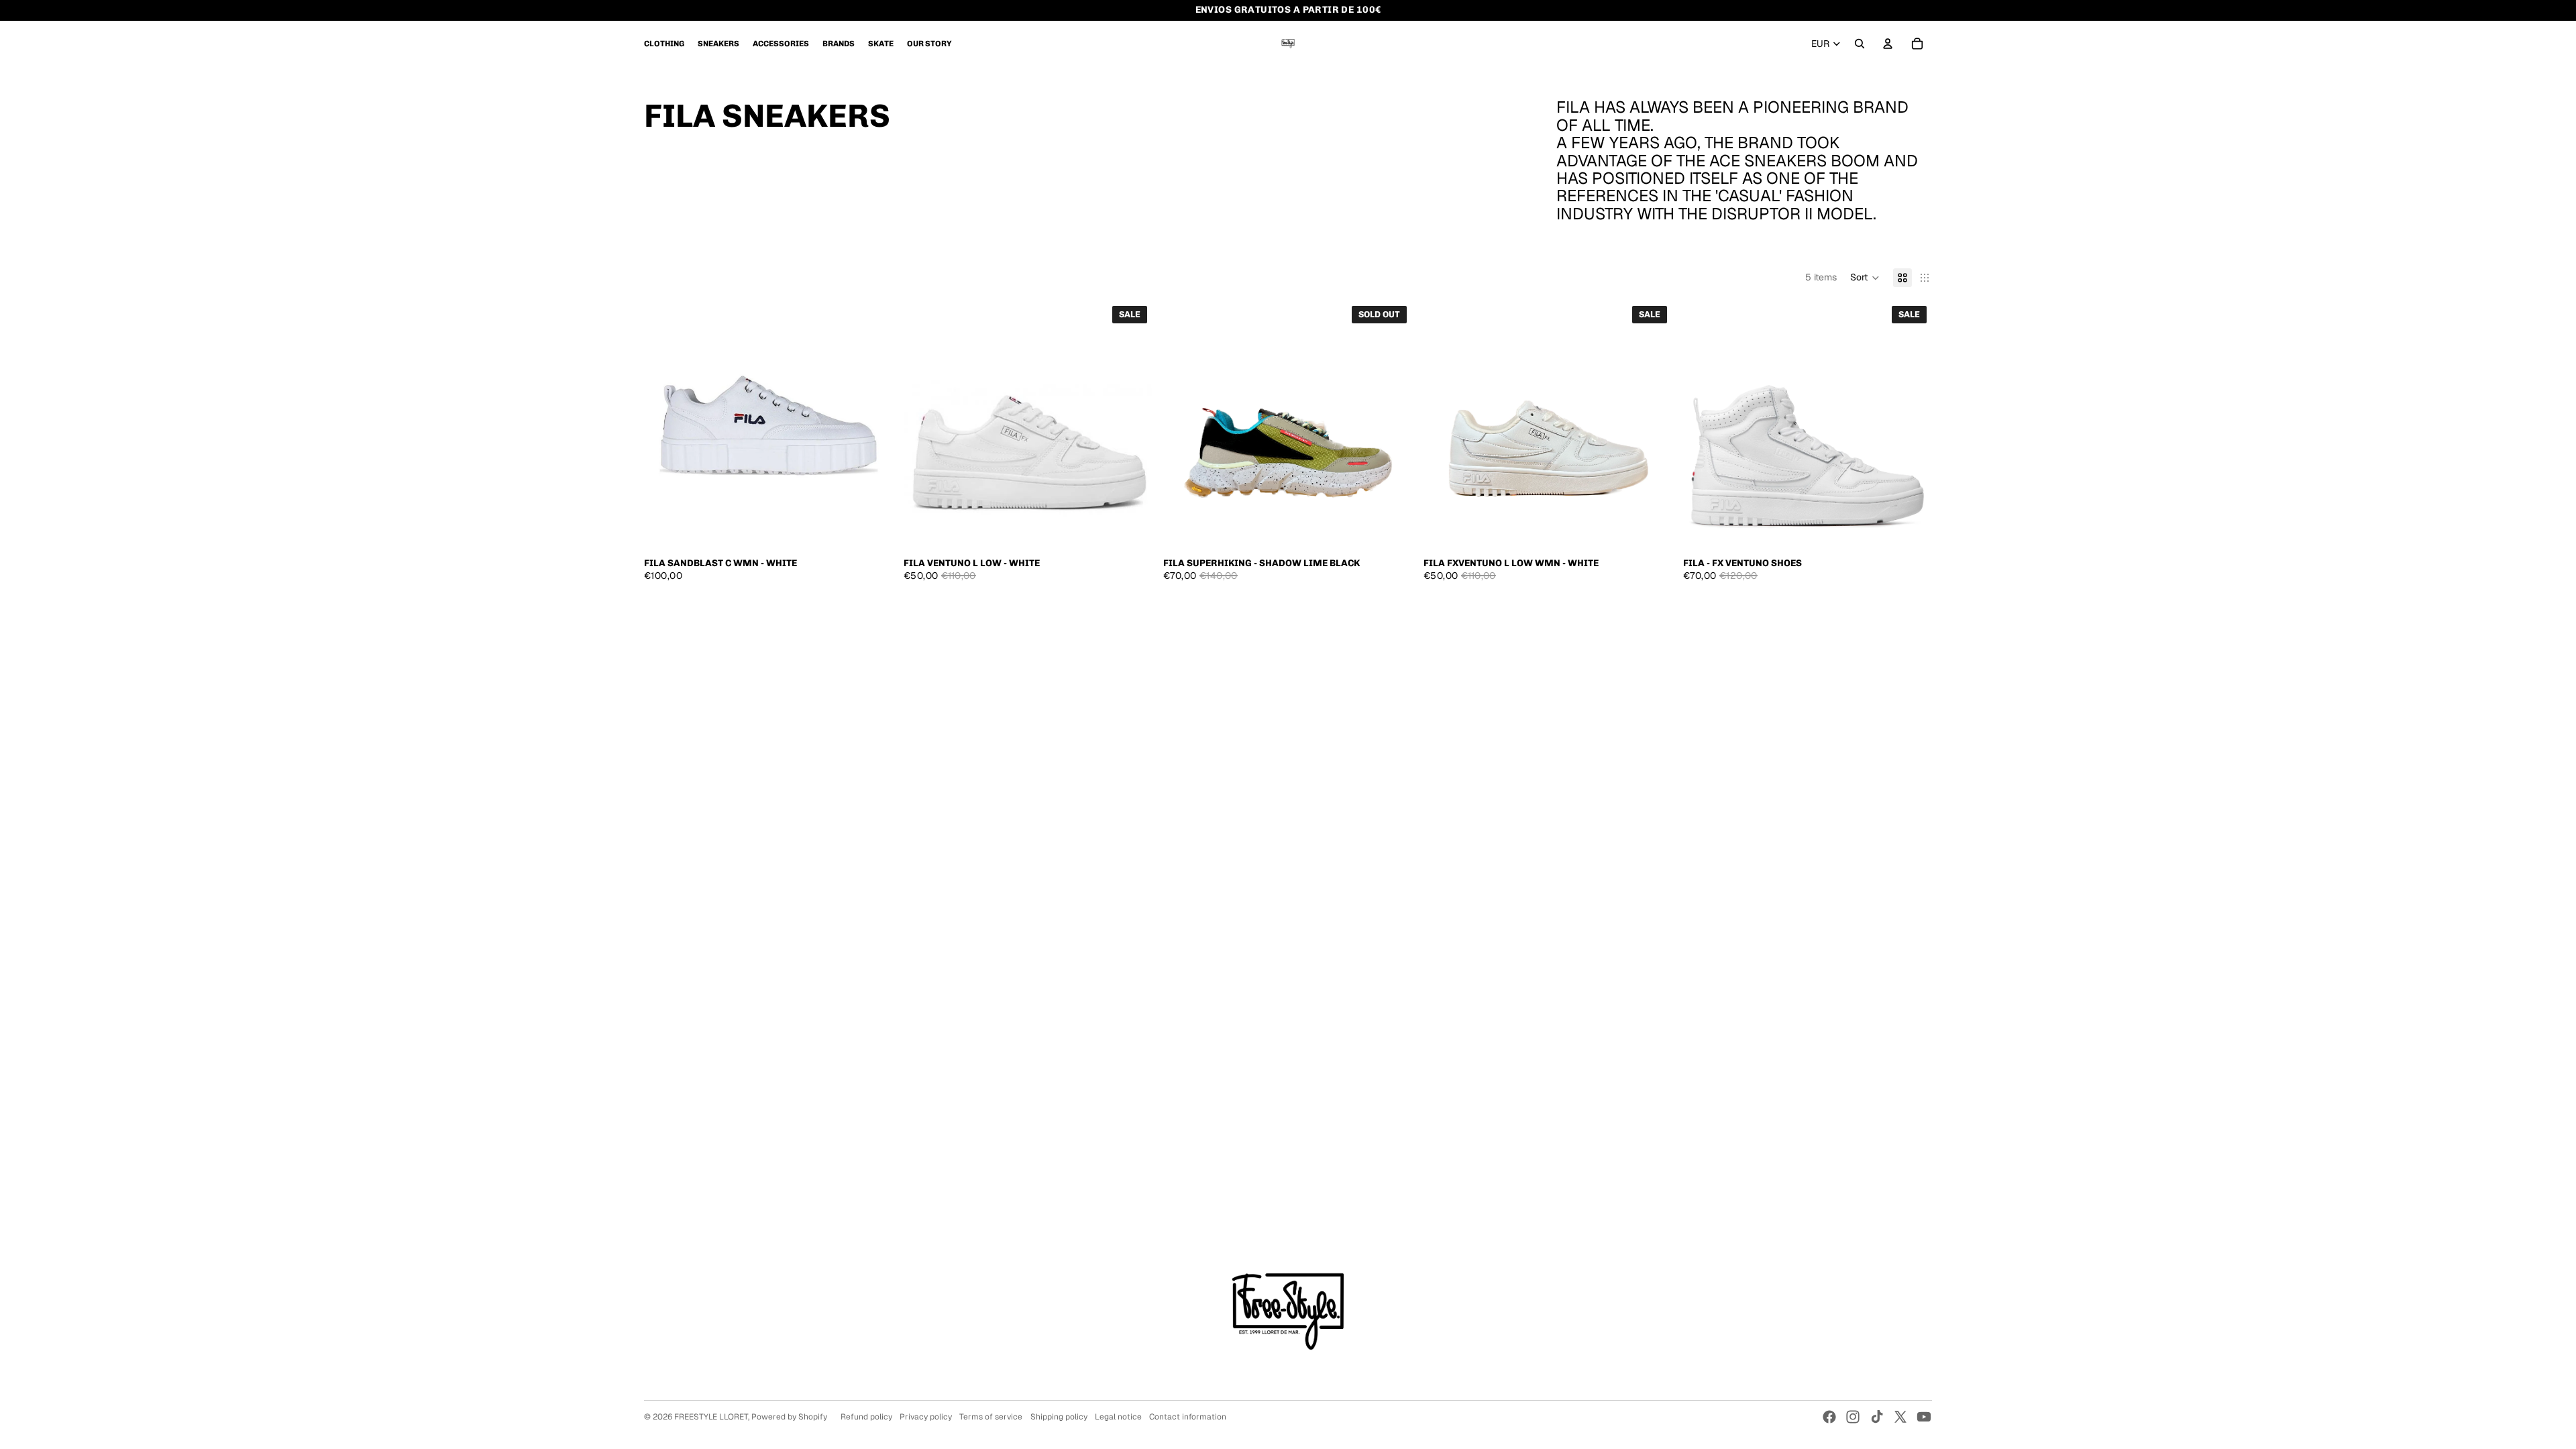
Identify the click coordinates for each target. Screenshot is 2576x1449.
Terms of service (991, 1417)
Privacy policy (926, 1417)
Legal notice (1118, 1417)
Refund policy (866, 1417)
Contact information (1188, 1417)
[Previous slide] (664, 425)
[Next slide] (873, 425)
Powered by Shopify (789, 1417)
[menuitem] (664, 44)
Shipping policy (1059, 1417)
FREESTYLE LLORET (711, 1417)
